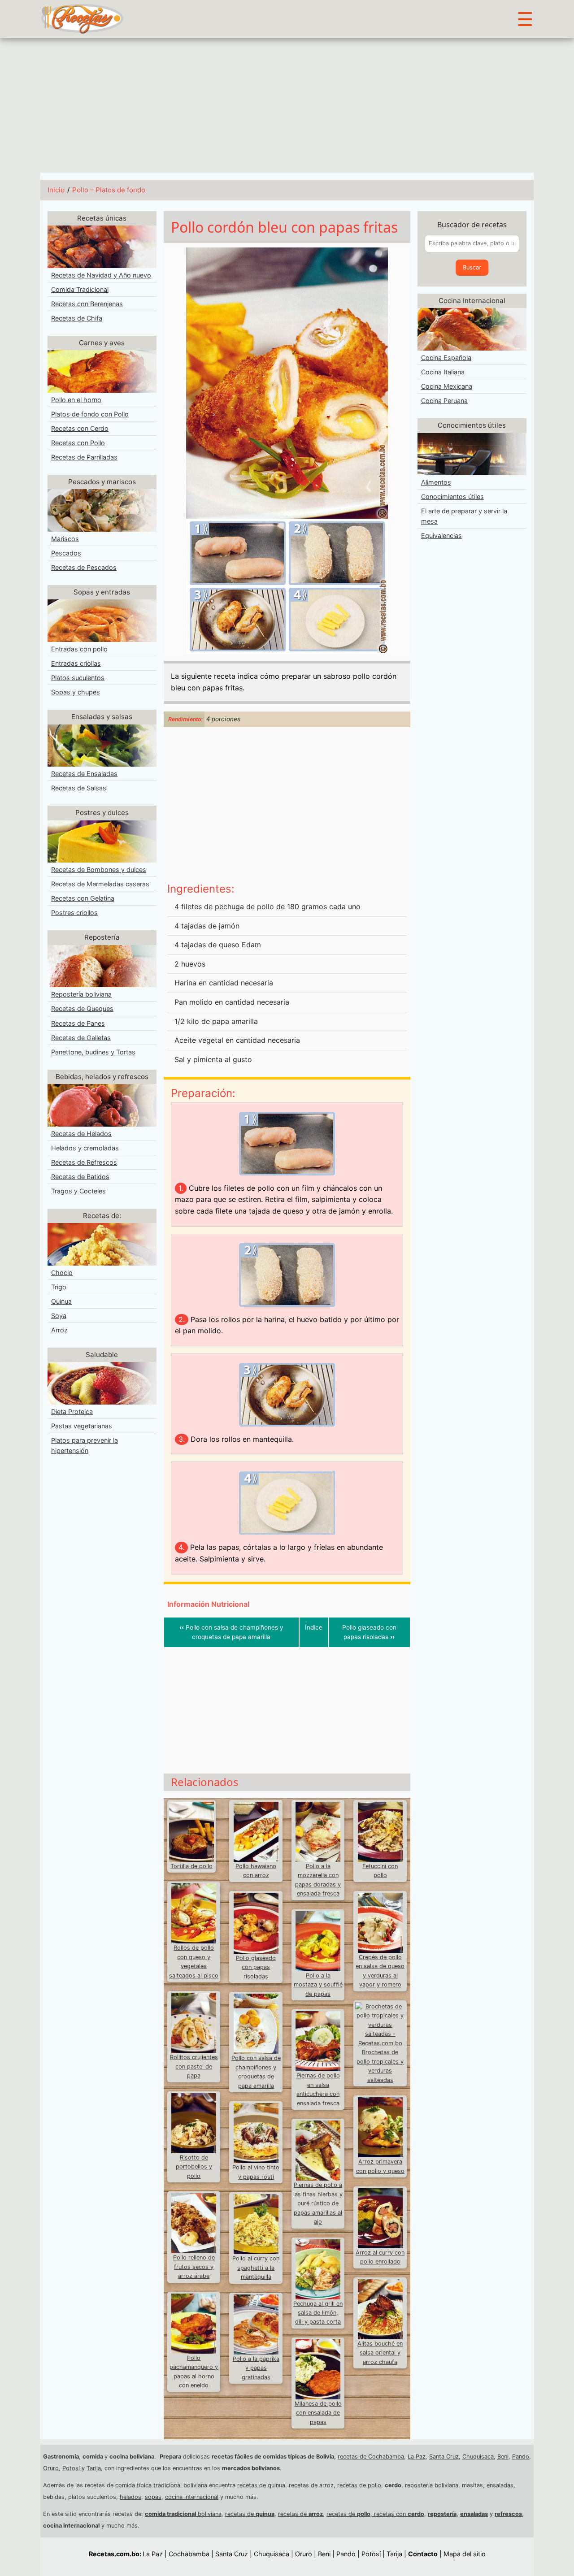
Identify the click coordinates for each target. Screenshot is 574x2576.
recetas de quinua (261, 2485)
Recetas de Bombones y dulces (99, 870)
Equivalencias (441, 536)
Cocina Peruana (444, 401)
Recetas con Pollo (78, 443)
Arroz (59, 1330)
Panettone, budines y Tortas (93, 1052)
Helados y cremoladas (85, 1148)
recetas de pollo (359, 2485)
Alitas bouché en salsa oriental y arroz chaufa (380, 2353)
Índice (314, 1627)
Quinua (61, 1301)
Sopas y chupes (76, 692)
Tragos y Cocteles (78, 1191)
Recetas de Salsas (79, 788)
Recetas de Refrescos (84, 1162)
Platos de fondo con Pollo (90, 414)
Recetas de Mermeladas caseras (100, 884)
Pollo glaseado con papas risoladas (369, 1632)
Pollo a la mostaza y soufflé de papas (318, 1985)
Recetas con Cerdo (80, 428)
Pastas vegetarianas (82, 1426)
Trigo (59, 1287)
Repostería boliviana (81, 994)
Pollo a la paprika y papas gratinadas (256, 2368)
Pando (521, 2457)
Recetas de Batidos (80, 1177)
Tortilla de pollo (191, 1866)
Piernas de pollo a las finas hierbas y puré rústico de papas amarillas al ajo (318, 2203)
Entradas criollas (76, 663)
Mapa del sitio (465, 2554)
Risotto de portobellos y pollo (194, 2167)
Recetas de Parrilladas (84, 457)
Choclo (62, 1273)
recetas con (399, 2514)
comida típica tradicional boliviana (161, 2485)
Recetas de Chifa (77, 318)
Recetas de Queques (82, 1008)
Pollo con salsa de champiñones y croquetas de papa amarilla (231, 1632)
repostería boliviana (432, 2485)
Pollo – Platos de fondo (109, 190)
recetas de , (350, 2514)
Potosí (72, 2468)
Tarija (94, 2468)
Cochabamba (189, 2554)
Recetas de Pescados (84, 567)
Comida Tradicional (80, 289)
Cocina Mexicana (447, 386)
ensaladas (500, 2485)
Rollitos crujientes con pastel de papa (194, 2066)
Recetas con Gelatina (83, 898)
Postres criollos (74, 913)
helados (130, 2497)
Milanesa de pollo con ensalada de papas (318, 2413)
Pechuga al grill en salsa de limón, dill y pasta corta (318, 2313)
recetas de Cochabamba (371, 2457)
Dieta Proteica (72, 1412)
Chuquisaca (478, 2457)
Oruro (51, 2468)
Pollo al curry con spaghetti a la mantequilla (256, 2268)
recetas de (250, 2514)
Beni (503, 2457)
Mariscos (65, 539)
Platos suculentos (78, 678)
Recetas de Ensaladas (84, 774)
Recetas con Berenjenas (87, 304)
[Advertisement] (287, 105)
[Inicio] (82, 18)
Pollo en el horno (76, 400)
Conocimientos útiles (452, 497)
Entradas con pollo (79, 649)
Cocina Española (446, 358)
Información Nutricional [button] (208, 1604)
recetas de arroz (311, 2485)
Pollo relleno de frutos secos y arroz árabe (194, 2267)
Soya (59, 1316)
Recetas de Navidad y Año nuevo (101, 275)
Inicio (56, 190)
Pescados (66, 553)
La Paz (417, 2457)
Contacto (423, 2554)
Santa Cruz (444, 2457)
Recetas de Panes (78, 1023)
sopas (153, 2497)
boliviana (183, 2514)
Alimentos (436, 482)
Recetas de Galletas (81, 1038)
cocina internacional (192, 2497)
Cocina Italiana (443, 372)
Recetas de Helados (81, 1134)
